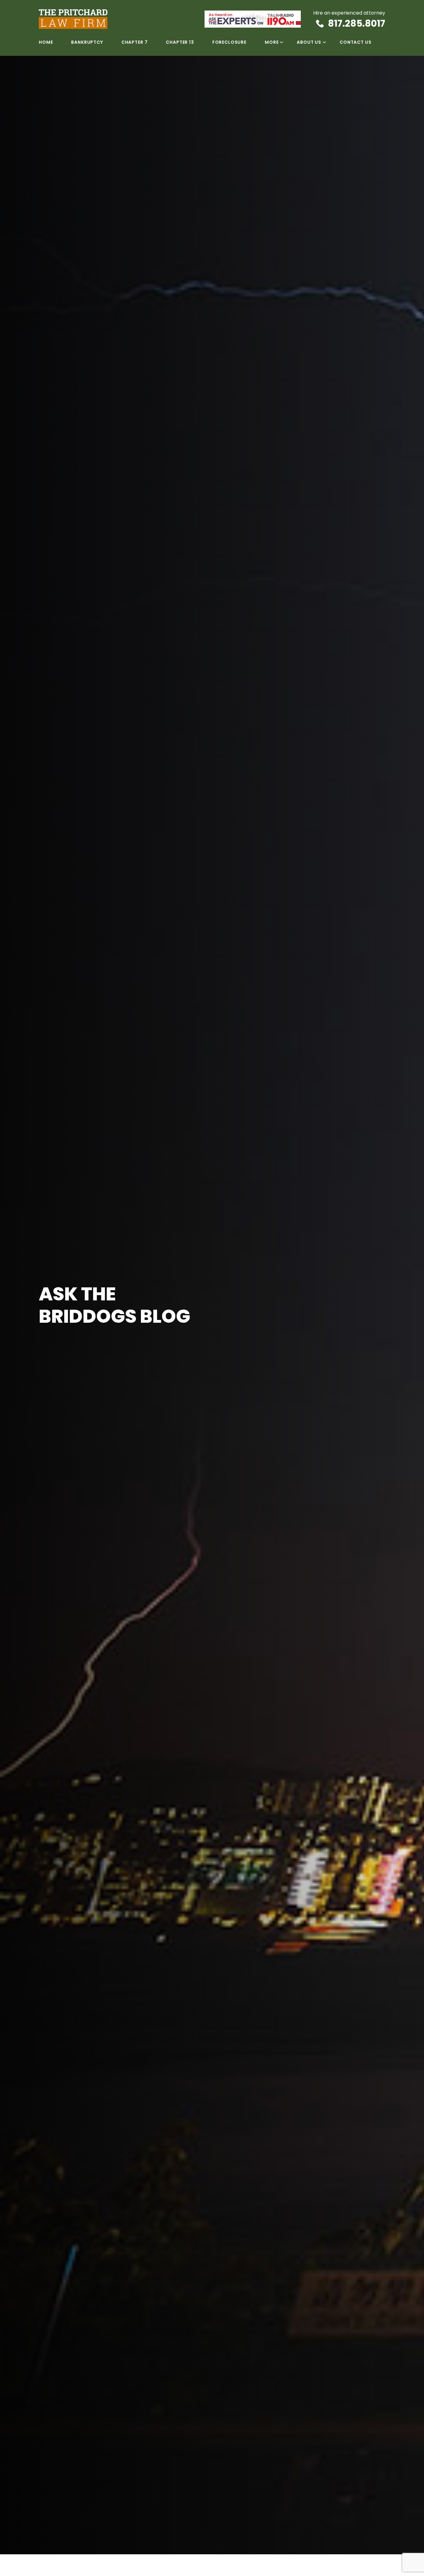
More (272, 42)
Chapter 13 (180, 42)
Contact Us (355, 42)
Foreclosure (229, 42)
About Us (309, 42)
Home (46, 42)
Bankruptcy (87, 42)
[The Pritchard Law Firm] (122, 19)
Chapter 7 (135, 42)
